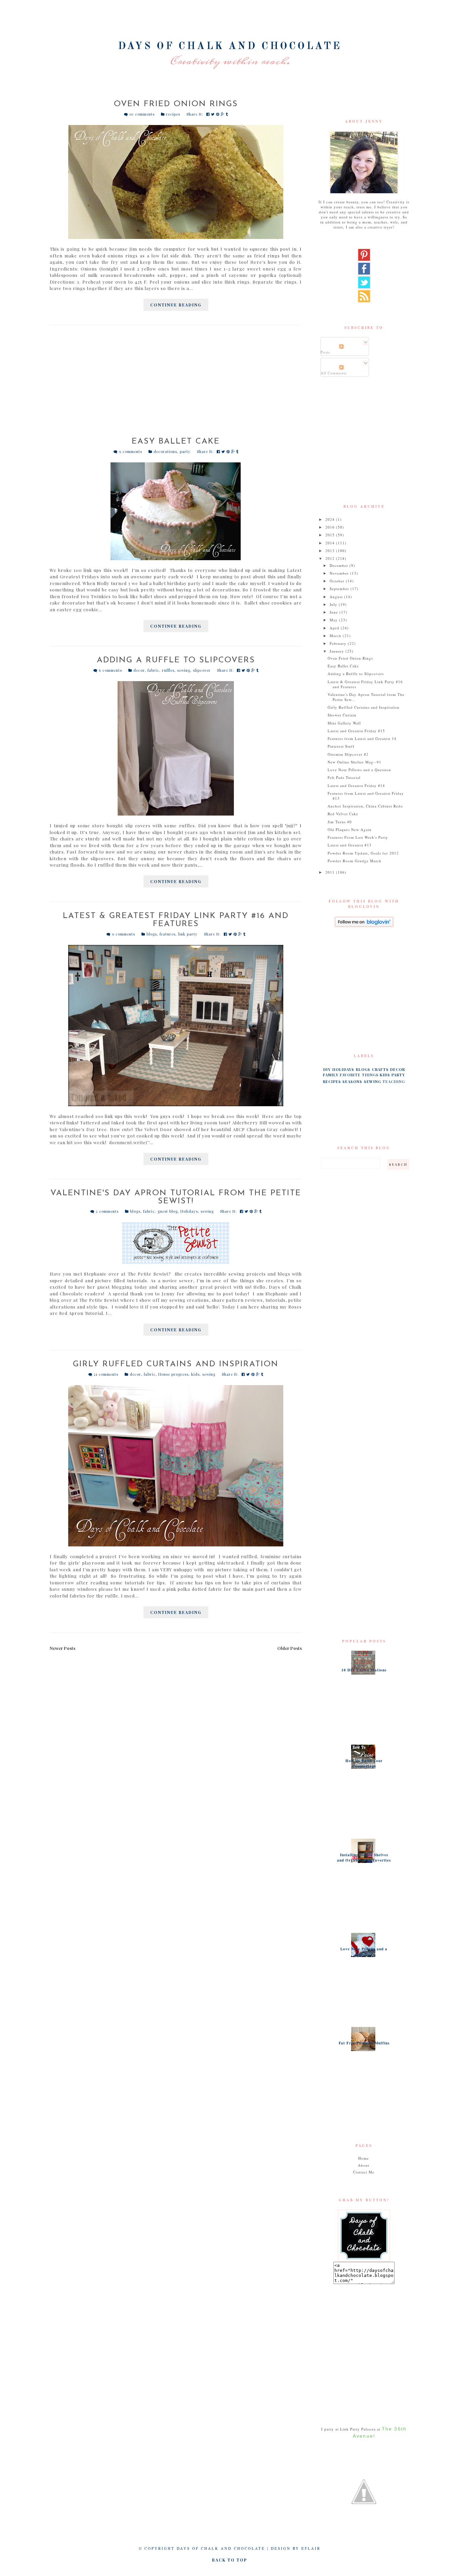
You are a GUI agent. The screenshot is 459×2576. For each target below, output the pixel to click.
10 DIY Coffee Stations (364, 1670)
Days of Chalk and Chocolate (230, 46)
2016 (331, 527)
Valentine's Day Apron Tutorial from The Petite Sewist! (176, 1197)
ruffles (168, 670)
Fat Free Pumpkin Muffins (364, 2043)
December (340, 565)
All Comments (334, 373)
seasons (352, 1082)
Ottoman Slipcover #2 (348, 754)
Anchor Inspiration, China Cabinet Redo (365, 806)
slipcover (202, 670)
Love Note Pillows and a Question (359, 770)
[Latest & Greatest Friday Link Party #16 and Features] (176, 1026)
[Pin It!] (218, 114)
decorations (165, 451)
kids (195, 1374)
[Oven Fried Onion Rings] (176, 182)
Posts (325, 352)
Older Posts (289, 1648)
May (334, 620)
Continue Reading (176, 305)
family (331, 1075)
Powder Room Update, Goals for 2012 (363, 853)
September (340, 589)
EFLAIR (311, 2548)
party (185, 451)
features (168, 934)
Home (364, 2158)
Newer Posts (62, 1648)
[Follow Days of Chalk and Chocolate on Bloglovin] (364, 922)
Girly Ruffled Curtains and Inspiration (176, 1364)
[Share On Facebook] (209, 114)
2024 (331, 519)
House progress (173, 1374)
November (340, 573)
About (364, 2165)
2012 (331, 558)
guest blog (168, 1211)
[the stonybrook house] (364, 2492)
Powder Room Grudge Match (354, 861)
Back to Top (230, 2560)
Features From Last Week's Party (358, 837)
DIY (327, 1069)
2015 (331, 535)
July (334, 604)
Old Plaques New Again (350, 829)
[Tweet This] (214, 114)
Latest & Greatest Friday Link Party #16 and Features (176, 920)
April (335, 628)
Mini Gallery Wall (344, 723)
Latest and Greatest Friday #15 (356, 731)
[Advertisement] (176, 385)
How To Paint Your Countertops (364, 1763)
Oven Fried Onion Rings (176, 104)
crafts (380, 1069)
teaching (394, 1082)
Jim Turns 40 (340, 822)
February (339, 643)
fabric (153, 670)
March (336, 636)
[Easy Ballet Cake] (176, 511)
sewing (184, 670)
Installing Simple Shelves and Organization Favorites (364, 1858)
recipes (173, 114)
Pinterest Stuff (341, 746)
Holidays (189, 1211)
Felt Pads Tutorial (344, 777)
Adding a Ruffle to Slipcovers (176, 660)
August (337, 597)
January (338, 651)
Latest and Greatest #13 (350, 845)
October (338, 581)
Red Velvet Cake (343, 814)
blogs (152, 934)
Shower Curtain (342, 715)
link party (188, 934)
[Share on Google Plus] (223, 114)
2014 (331, 543)
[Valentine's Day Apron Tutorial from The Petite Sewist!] (176, 1243)
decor (139, 670)
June (335, 612)
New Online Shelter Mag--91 (354, 762)
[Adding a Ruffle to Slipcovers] (176, 748)
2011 (331, 872)
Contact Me (364, 2172)
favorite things (359, 1075)
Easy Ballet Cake (176, 442)
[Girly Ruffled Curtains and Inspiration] (176, 1466)
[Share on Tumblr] (227, 114)
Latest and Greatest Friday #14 (356, 785)
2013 (331, 551)
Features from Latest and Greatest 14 (362, 738)
